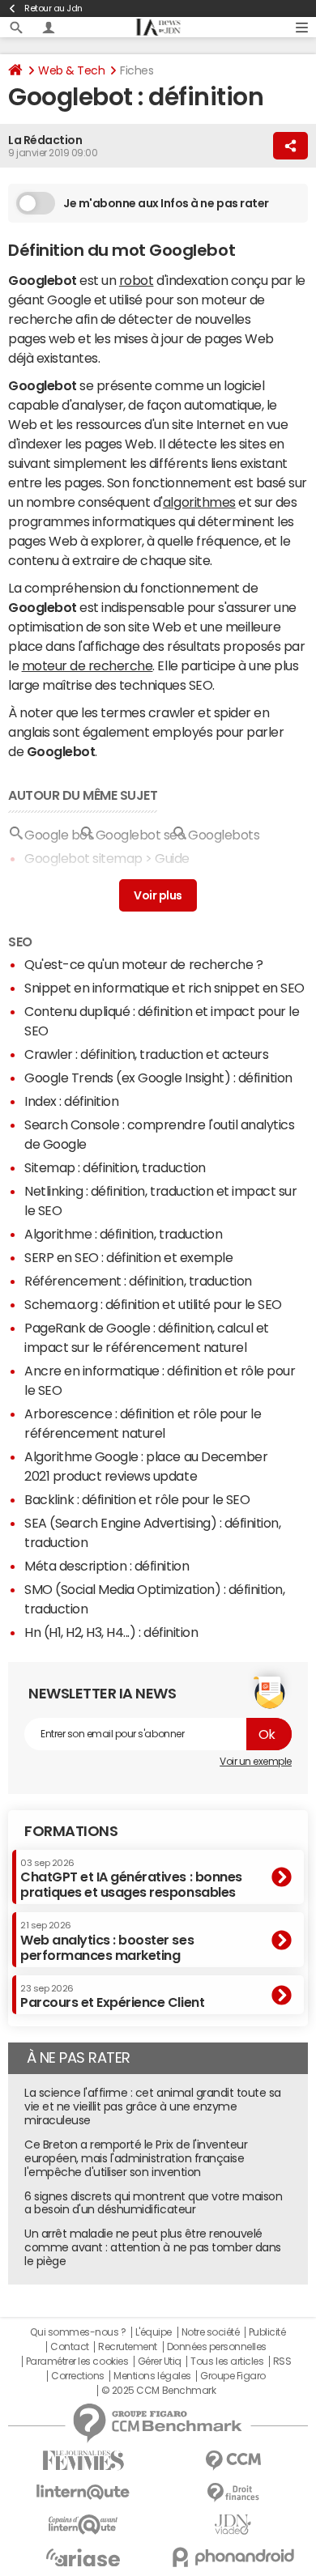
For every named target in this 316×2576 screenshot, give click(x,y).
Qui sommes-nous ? (78, 2332)
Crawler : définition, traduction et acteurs (146, 1054)
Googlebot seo (141, 835)
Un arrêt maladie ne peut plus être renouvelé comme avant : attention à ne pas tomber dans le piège (153, 2247)
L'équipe (154, 2332)
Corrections (78, 2376)
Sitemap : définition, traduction (115, 1167)
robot (137, 280)
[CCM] (233, 2461)
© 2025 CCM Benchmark (158, 2391)
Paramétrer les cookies (77, 2361)
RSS (282, 2361)
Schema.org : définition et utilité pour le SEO (153, 1304)
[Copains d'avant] (83, 2525)
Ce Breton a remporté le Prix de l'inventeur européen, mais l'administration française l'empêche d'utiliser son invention (136, 2158)
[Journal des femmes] (83, 2461)
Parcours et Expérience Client (112, 1996)
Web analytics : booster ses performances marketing (107, 1941)
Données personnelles (217, 2347)
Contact (70, 2347)
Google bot (58, 835)
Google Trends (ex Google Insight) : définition (158, 1078)
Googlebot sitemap (83, 858)
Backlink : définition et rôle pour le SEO (137, 1499)
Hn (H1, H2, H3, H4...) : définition (111, 1632)
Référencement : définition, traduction (138, 1281)
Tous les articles (227, 2361)
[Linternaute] (83, 2492)
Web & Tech (71, 70)
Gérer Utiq (160, 2361)
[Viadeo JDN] (233, 2525)
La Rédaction (45, 140)
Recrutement (128, 2347)
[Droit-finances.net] (233, 2493)
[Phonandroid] (233, 2557)
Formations (71, 1831)
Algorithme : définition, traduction (123, 1234)
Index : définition (71, 1101)
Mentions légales (152, 2376)
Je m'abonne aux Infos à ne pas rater (166, 203)
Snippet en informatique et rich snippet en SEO (164, 988)
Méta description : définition (107, 1566)
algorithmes (199, 502)
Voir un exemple (256, 1762)
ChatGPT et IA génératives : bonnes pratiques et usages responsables (131, 1879)
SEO (20, 942)
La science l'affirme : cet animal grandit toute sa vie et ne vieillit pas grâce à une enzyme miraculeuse (153, 2106)
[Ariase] (83, 2557)
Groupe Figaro (233, 2376)
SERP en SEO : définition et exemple (128, 1257)
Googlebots (224, 835)
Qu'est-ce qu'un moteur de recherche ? (143, 964)
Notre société (211, 2332)
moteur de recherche (88, 665)
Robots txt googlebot (88, 882)
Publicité (267, 2332)
